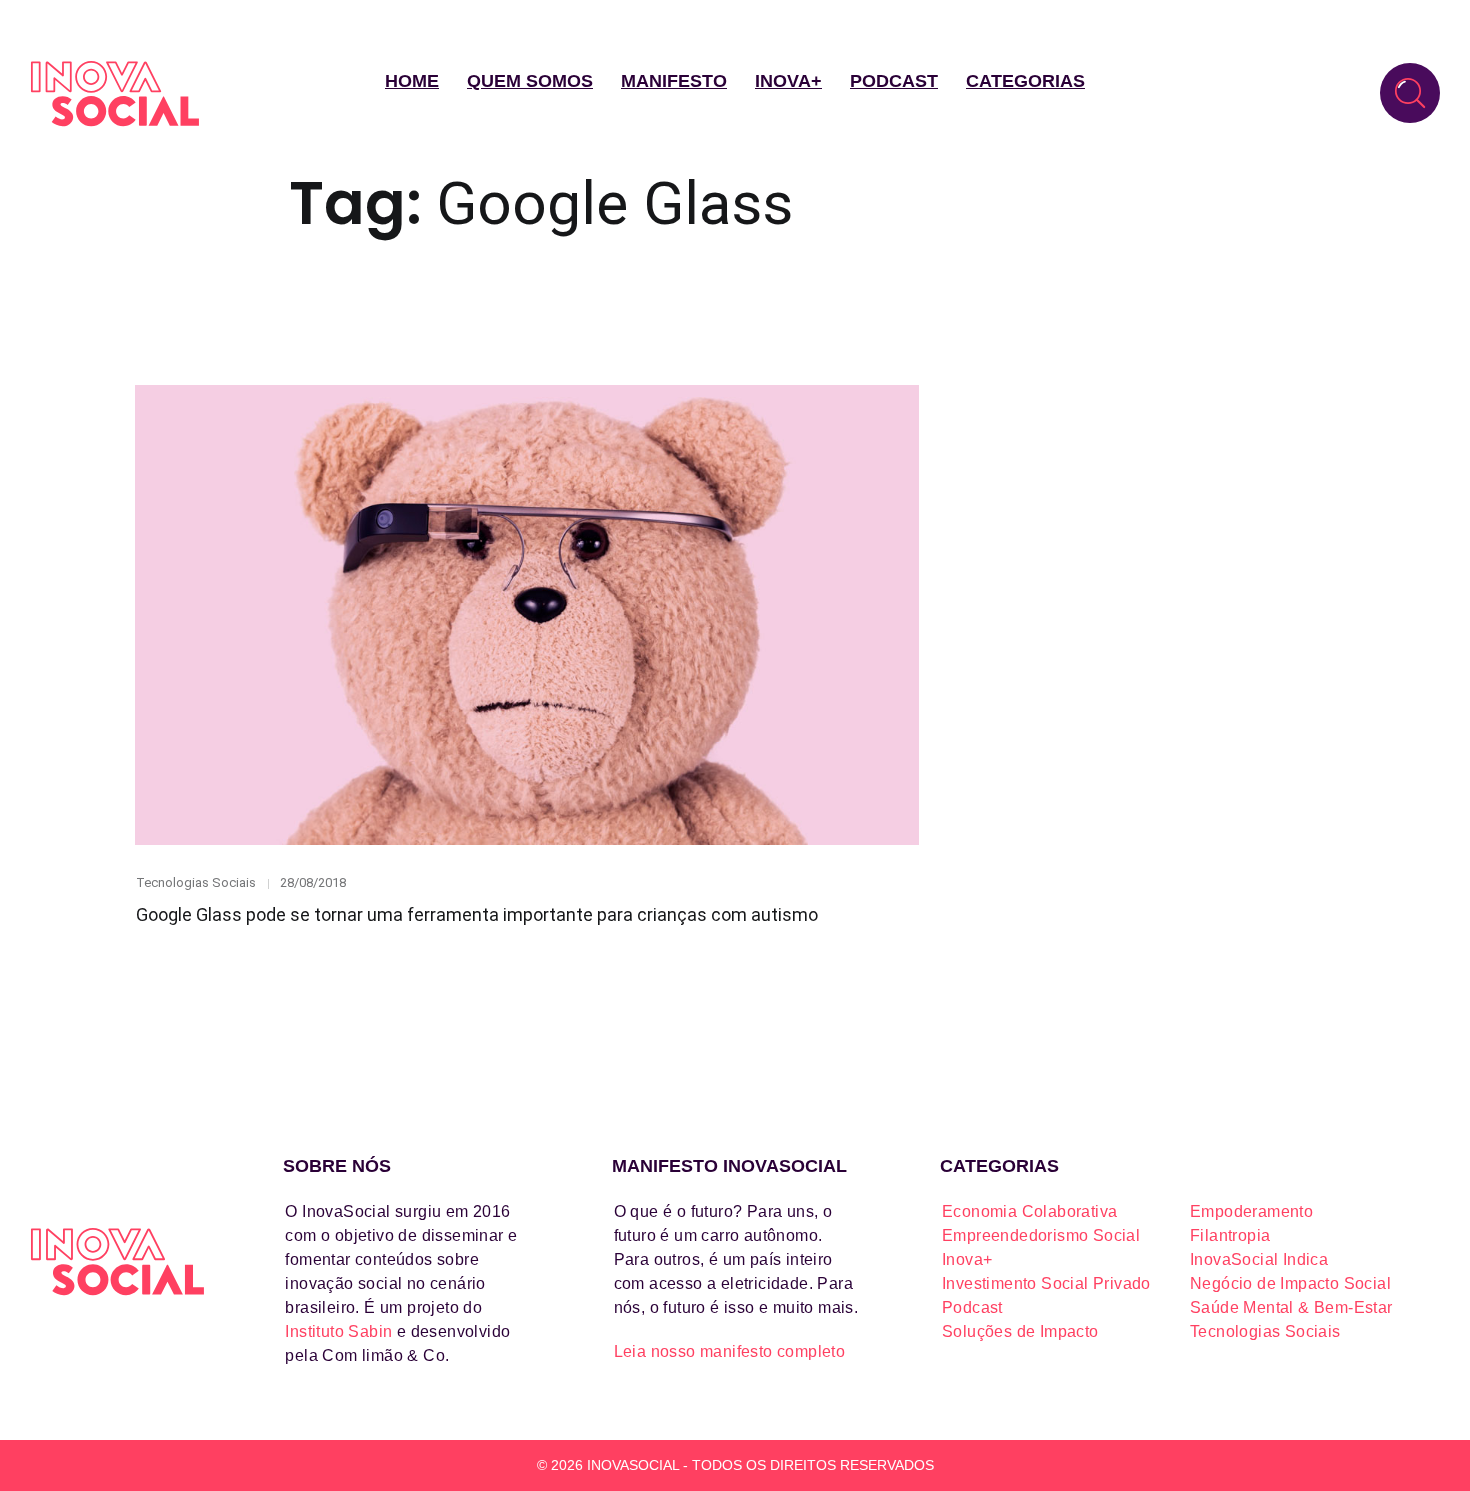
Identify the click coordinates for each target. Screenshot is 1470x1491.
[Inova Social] (115, 93)
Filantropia (1230, 1235)
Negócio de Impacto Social (1290, 1283)
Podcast (894, 81)
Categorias (1025, 81)
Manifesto (674, 81)
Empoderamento (1251, 1211)
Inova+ (788, 81)
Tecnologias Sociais (196, 882)
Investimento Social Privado (1046, 1283)
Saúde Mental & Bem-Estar (1291, 1307)
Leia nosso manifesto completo (730, 1351)
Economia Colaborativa (1029, 1211)
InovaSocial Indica (1259, 1259)
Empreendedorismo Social (1041, 1235)
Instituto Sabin (338, 1331)
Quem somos (530, 81)
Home (412, 81)
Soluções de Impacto (1020, 1331)
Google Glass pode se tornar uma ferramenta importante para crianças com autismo (477, 914)
